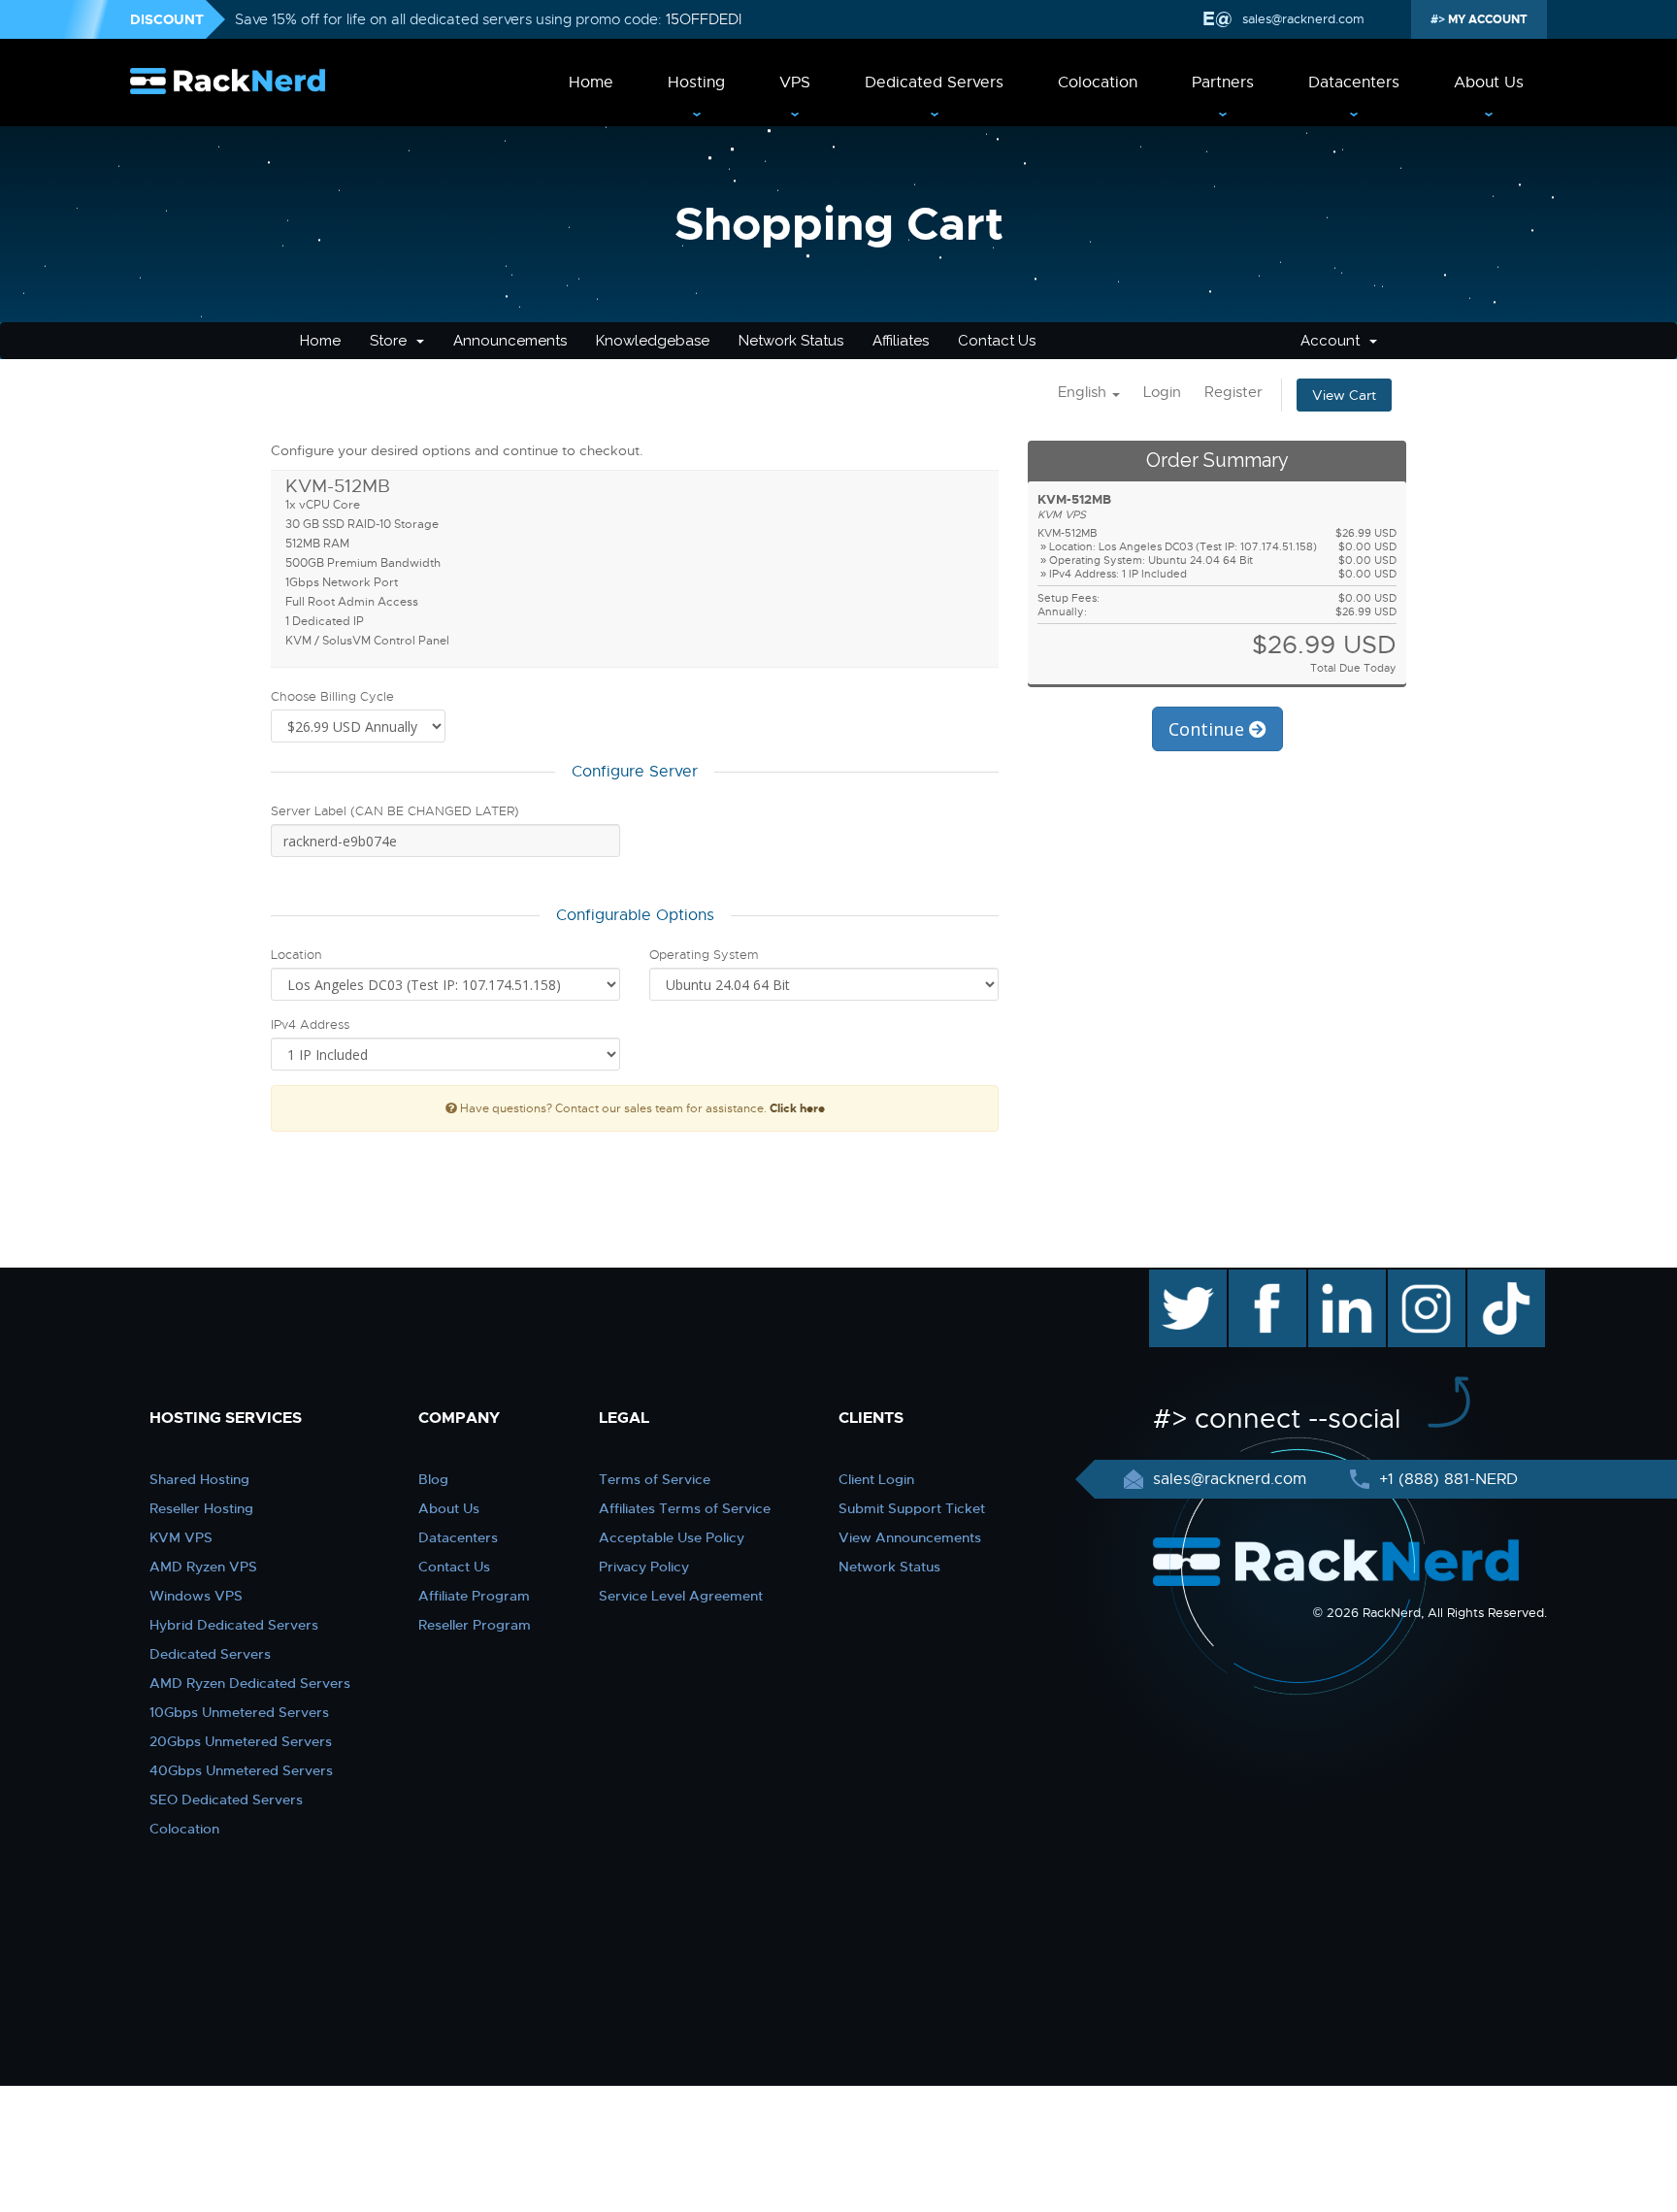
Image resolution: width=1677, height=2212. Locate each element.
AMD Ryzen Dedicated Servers (250, 1683)
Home (591, 83)
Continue (1209, 729)
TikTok (1493, 1279)
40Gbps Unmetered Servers (241, 1770)
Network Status (791, 341)
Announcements (510, 341)
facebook (1264, 1279)
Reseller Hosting (201, 1508)
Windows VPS (196, 1596)
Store (392, 341)
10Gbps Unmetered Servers (239, 1712)
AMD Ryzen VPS (203, 1567)
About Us (1489, 83)
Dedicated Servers (934, 83)
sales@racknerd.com (1303, 19)
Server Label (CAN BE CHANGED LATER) (395, 811)
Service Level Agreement (681, 1596)
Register (1233, 392)
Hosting (696, 83)
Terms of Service (655, 1479)
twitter (1174, 1279)
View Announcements (910, 1537)
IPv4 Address (310, 1024)
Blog (433, 1479)
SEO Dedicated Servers (226, 1799)
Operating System (704, 955)
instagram (1424, 1279)
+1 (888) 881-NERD (1446, 1479)
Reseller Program (475, 1625)
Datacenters (1354, 83)
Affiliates (901, 341)
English (1084, 392)
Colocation (1098, 83)
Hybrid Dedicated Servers (234, 1625)
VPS (795, 83)
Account (1334, 341)
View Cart (1344, 395)
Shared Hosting (199, 1479)
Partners (1223, 83)
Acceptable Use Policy (672, 1537)
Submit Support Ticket (912, 1508)
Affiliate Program (474, 1596)
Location (296, 955)
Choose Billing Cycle (332, 696)
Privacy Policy (644, 1567)
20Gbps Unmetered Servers (241, 1741)
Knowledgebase (653, 341)
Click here (797, 1108)
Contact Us (997, 341)
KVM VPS (181, 1537)
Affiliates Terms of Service (685, 1508)
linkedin (1337, 1279)
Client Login (876, 1479)
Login (1162, 392)
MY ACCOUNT (1486, 19)
